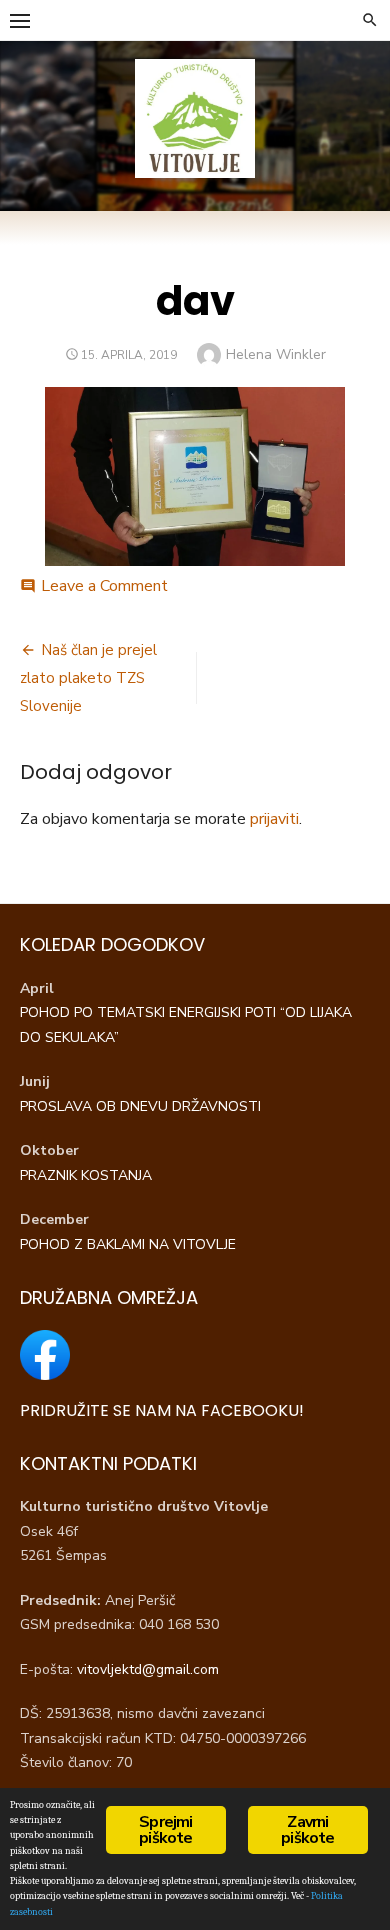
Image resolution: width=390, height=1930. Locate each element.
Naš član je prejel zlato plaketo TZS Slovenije (88, 678)
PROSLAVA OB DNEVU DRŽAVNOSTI (142, 1106)
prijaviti (274, 819)
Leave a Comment (104, 586)
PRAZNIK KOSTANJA (88, 1175)
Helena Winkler (276, 354)
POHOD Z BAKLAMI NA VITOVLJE (128, 1244)
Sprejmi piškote (165, 1830)
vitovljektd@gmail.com (148, 1669)
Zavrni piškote (307, 1830)
